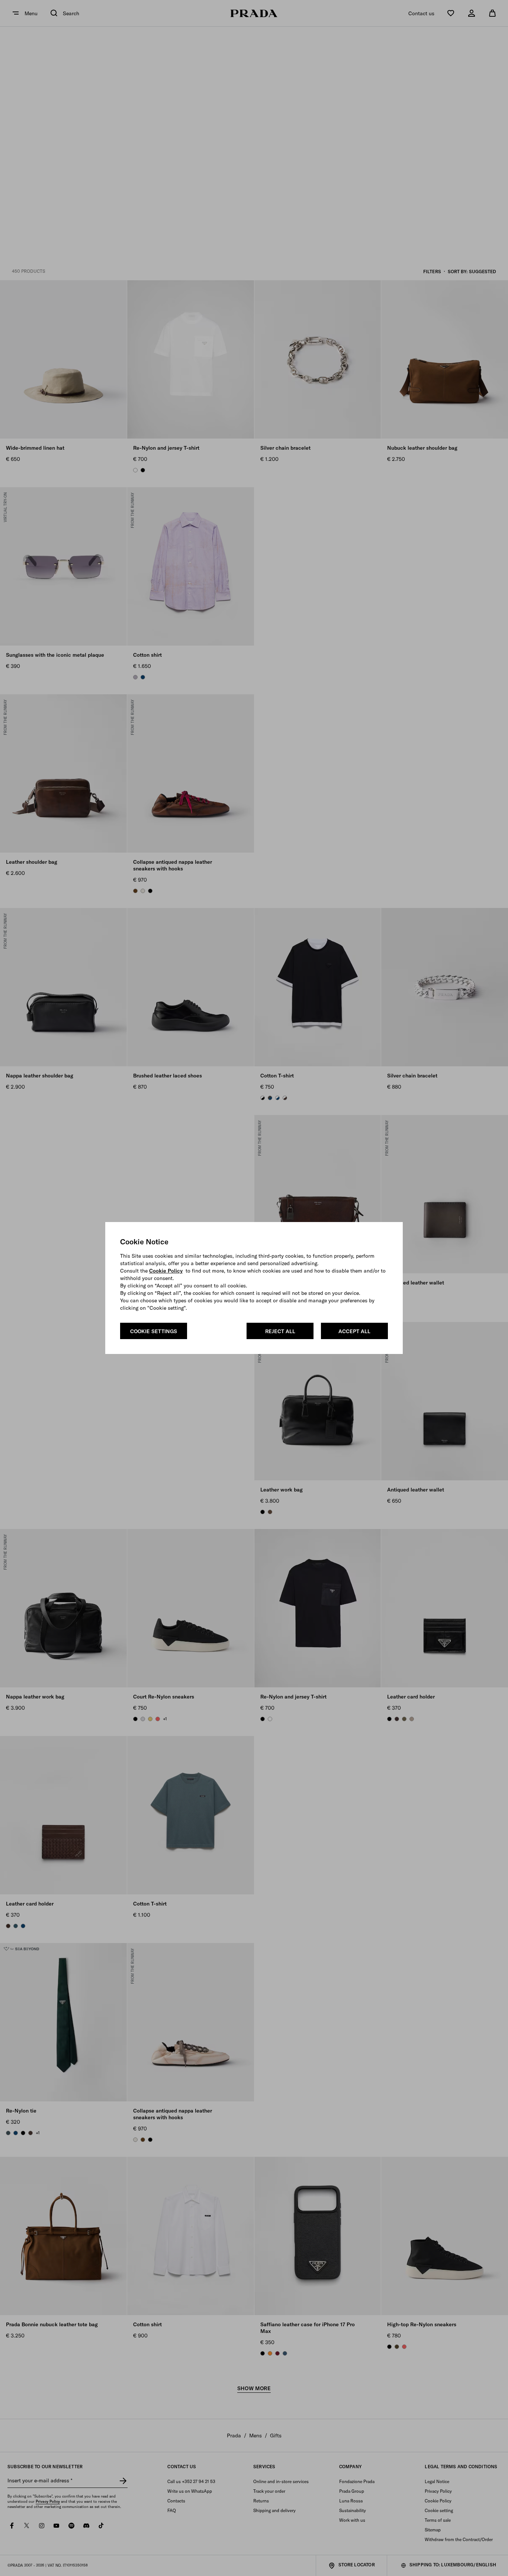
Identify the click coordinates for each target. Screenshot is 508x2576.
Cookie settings (154, 1331)
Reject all (280, 1331)
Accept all (354, 1331)
